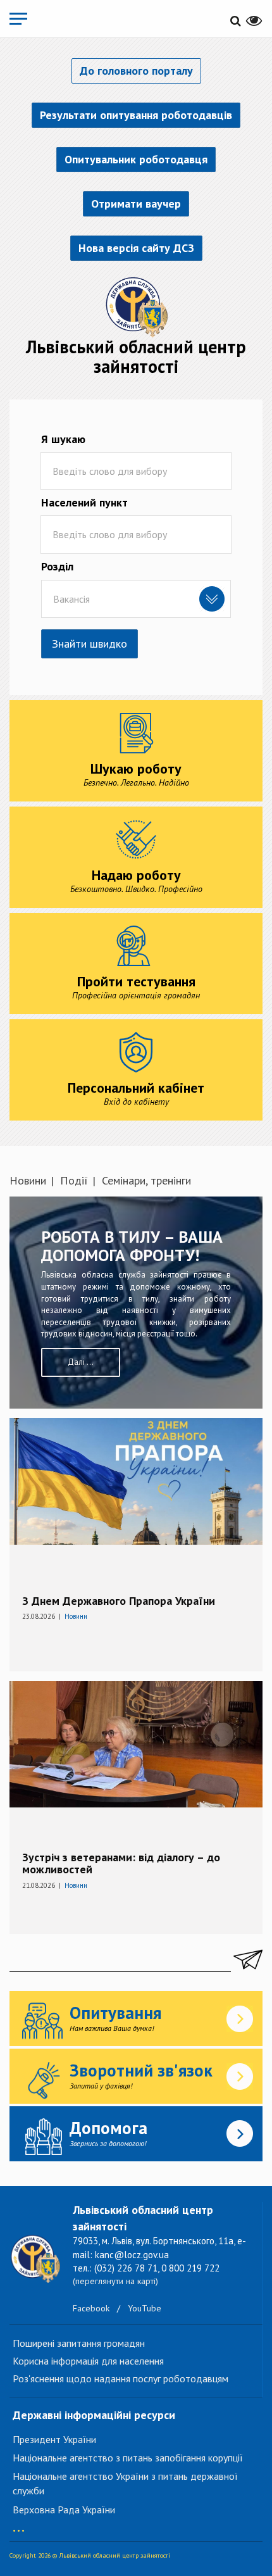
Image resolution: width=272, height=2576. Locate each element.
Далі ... (81, 1362)
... (19, 2524)
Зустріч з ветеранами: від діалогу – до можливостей (121, 1863)
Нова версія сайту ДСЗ (136, 248)
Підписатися (247, 1959)
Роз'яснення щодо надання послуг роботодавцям (121, 2378)
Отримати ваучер (136, 204)
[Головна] (136, 306)
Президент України (54, 2439)
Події (74, 1180)
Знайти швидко (90, 644)
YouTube (145, 2308)
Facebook (91, 2308)
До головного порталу (136, 71)
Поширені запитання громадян (79, 2343)
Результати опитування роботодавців (136, 115)
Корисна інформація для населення (88, 2361)
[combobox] (136, 599)
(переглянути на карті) (115, 2281)
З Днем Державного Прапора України (119, 1601)
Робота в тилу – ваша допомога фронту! (132, 1246)
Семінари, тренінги (146, 1180)
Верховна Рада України (64, 2510)
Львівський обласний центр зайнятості (136, 356)
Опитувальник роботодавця (136, 159)
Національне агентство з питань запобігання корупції (128, 2458)
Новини (28, 1180)
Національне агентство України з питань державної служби (125, 2483)
